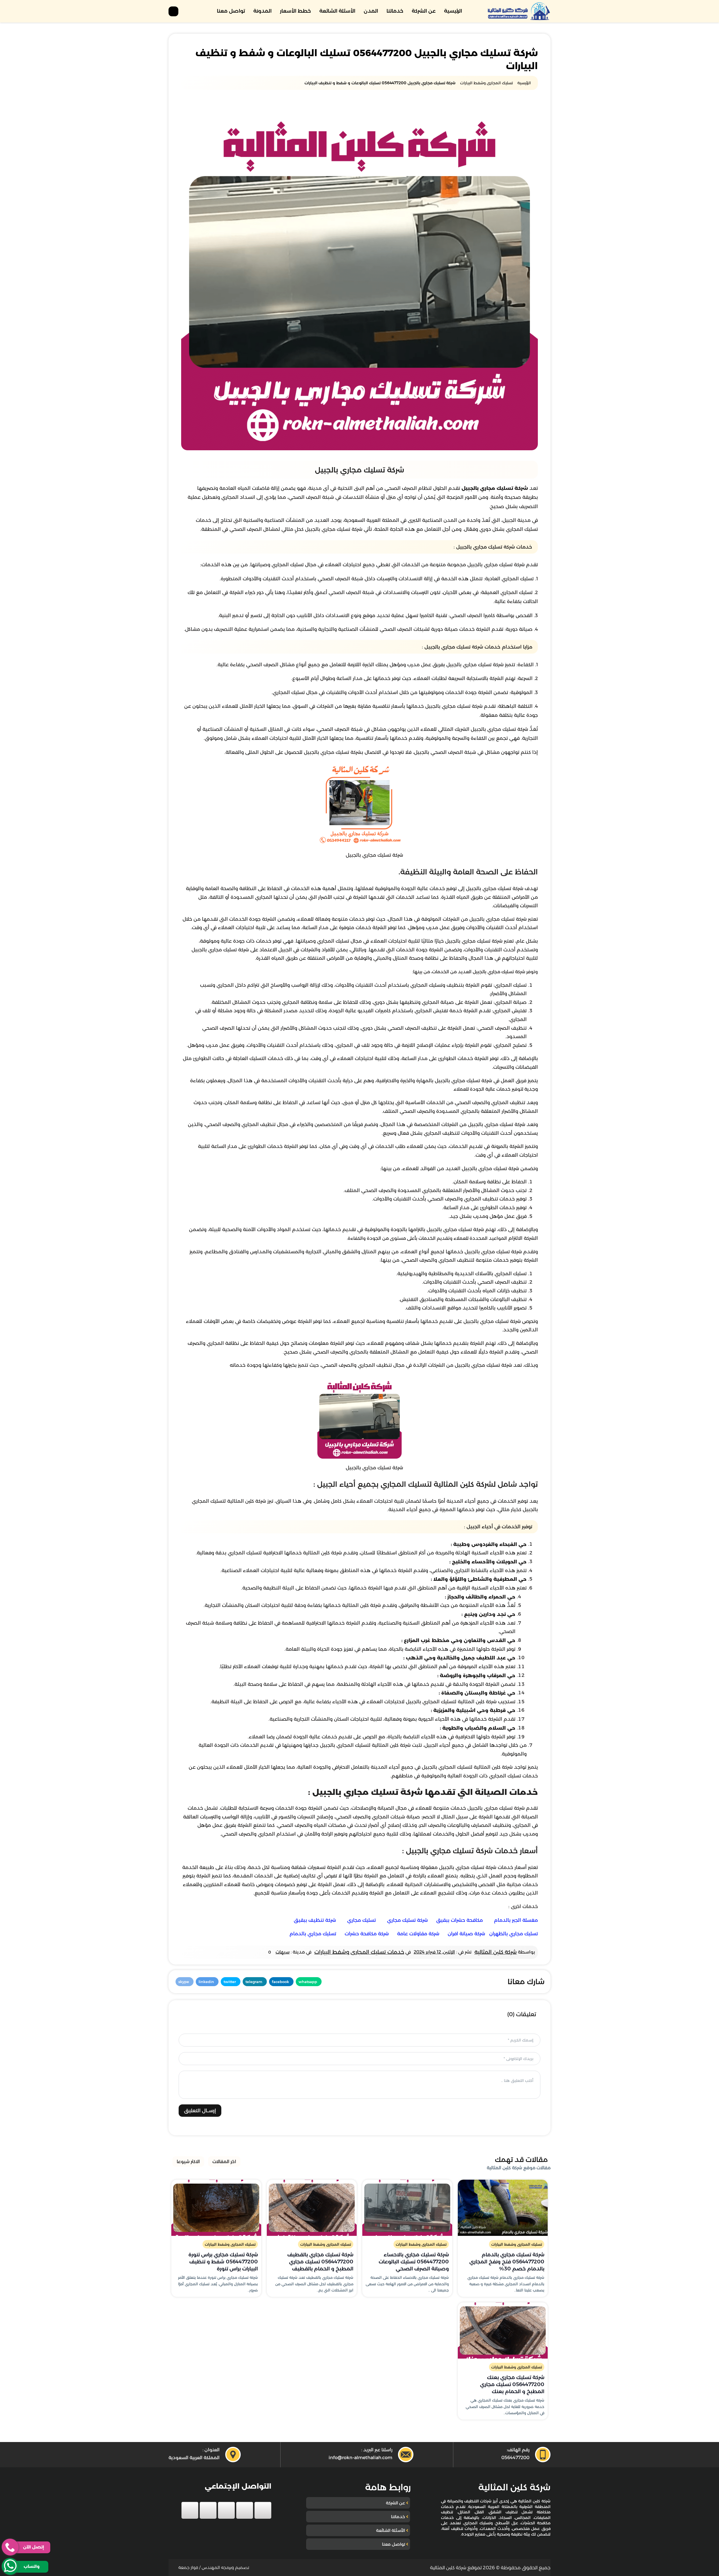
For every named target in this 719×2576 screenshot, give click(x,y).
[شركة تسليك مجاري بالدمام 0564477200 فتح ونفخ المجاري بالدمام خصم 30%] (503, 2208)
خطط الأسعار (295, 11)
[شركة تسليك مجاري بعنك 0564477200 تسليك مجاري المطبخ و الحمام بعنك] (503, 2331)
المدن (371, 11)
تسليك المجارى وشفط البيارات (517, 2244)
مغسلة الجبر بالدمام (516, 1920)
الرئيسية (453, 11)
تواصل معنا (231, 11)
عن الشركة (424, 11)
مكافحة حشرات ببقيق (459, 1920)
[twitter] (245, 2510)
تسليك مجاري (361, 1920)
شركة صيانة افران (466, 1934)
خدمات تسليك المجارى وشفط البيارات (359, 1952)
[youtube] (226, 2510)
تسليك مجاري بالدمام (313, 1934)
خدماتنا (395, 11)
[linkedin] (208, 2510)
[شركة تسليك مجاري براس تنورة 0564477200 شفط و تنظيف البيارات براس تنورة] (216, 2208)
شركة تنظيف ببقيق (315, 1920)
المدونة (262, 11)
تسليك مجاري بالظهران (514, 1934)
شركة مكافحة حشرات (367, 1934)
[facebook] (263, 2510)
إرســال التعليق (200, 2111)
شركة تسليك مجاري (407, 1920)
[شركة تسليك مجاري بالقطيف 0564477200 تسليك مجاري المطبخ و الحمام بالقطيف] (312, 2208)
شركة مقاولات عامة (418, 1934)
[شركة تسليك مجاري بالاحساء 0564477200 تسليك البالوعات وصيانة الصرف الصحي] (407, 2208)
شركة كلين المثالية (496, 1952)
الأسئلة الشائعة (337, 11)
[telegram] (190, 2510)
